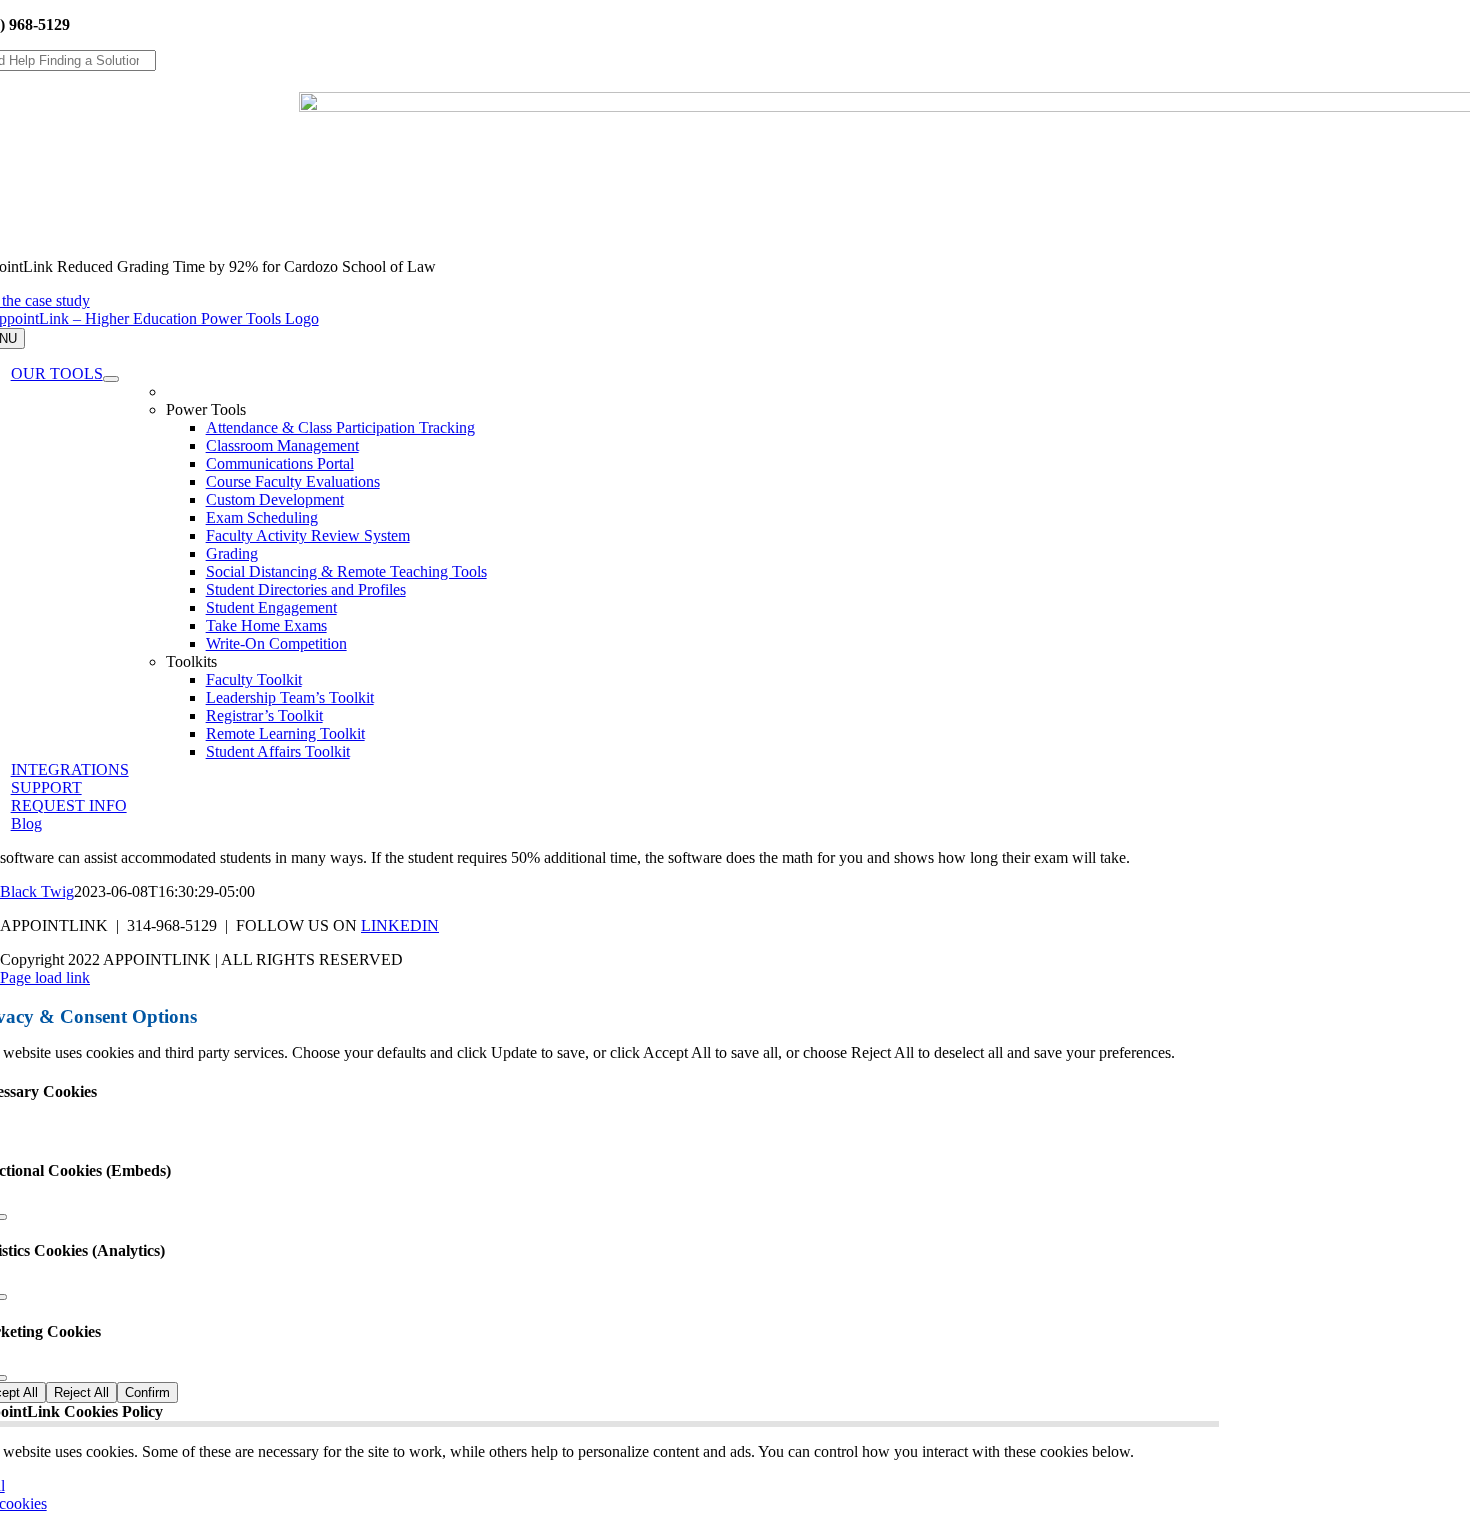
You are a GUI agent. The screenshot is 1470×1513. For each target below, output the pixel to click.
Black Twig (37, 891)
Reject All (81, 1392)
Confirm (147, 1392)
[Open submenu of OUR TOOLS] (111, 379)
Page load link (45, 977)
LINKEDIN (400, 925)
